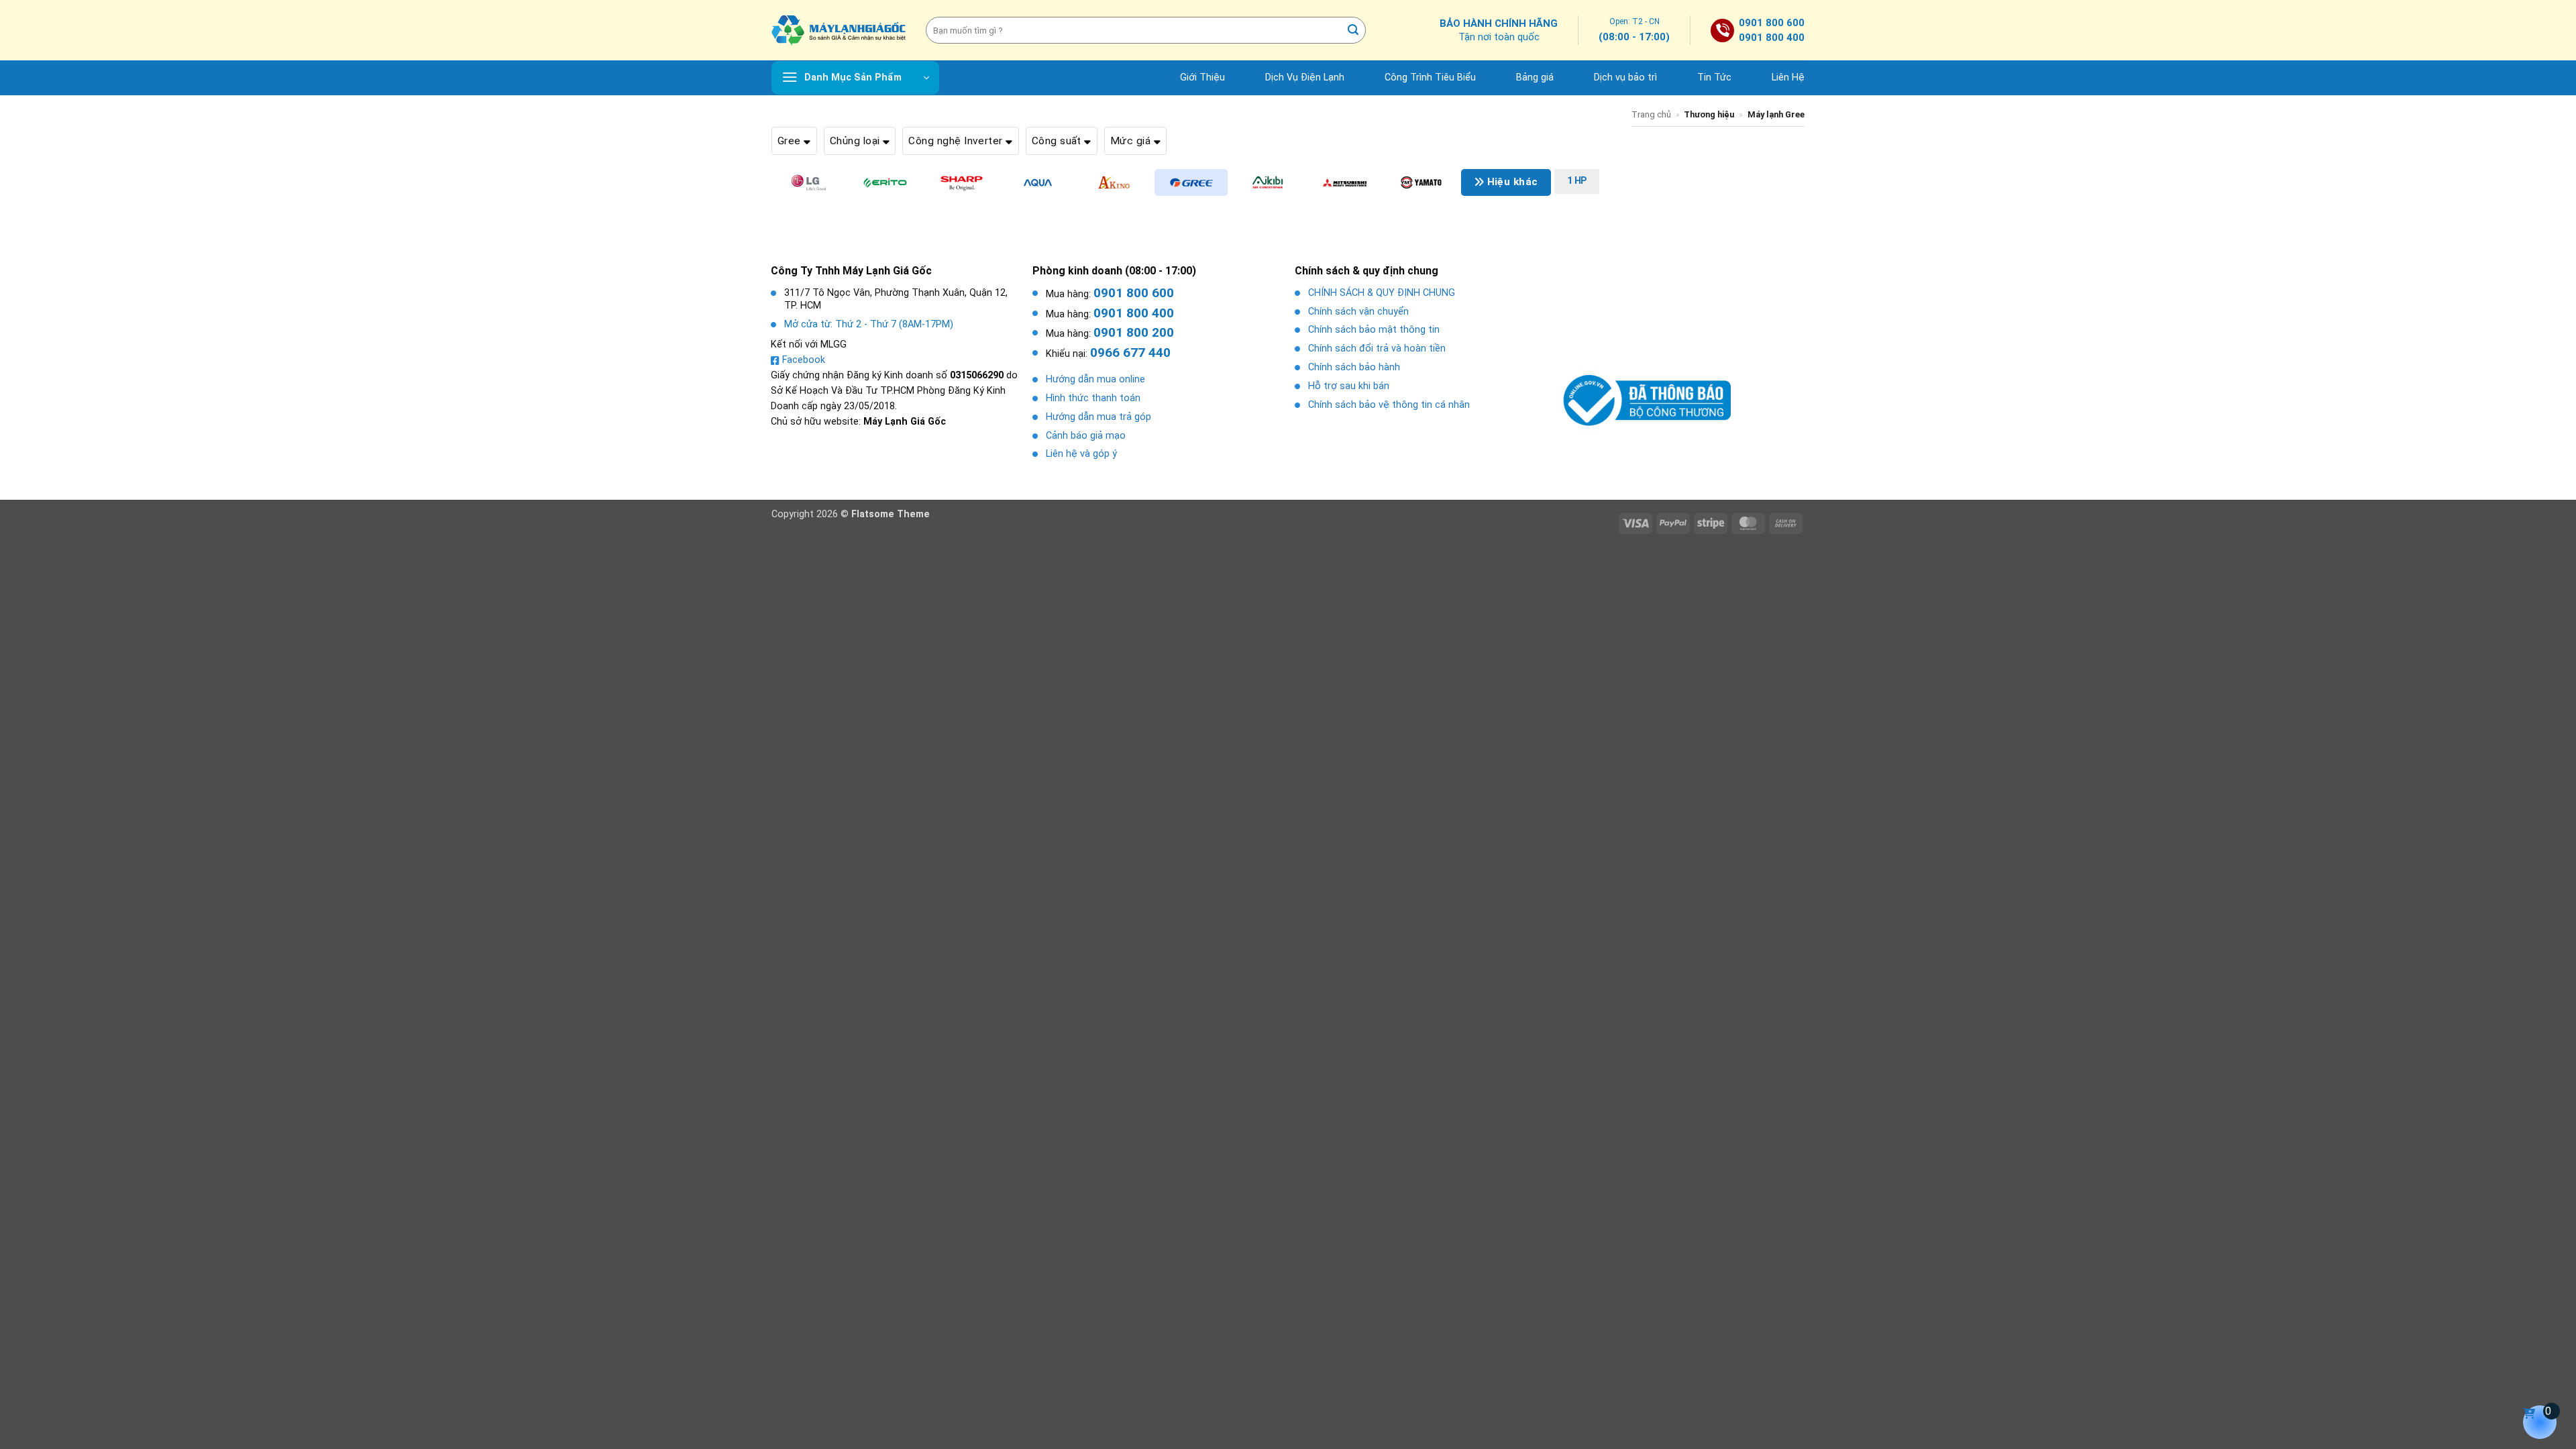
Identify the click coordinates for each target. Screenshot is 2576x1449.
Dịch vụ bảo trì (1625, 77)
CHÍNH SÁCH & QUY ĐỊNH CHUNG (1382, 293)
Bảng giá (1535, 77)
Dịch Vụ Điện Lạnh (1305, 77)
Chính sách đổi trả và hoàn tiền (1377, 348)
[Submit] (1354, 30)
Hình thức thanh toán (1093, 398)
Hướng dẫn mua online (1095, 379)
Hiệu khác (1511, 182)
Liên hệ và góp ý (1081, 454)
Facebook (804, 360)
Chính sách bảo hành (1354, 367)
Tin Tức (1714, 77)
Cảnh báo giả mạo (1086, 436)
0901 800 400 (1772, 38)
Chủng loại (856, 141)
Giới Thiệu (1202, 77)
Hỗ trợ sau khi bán (1349, 386)
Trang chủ (1651, 114)
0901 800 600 (1772, 23)
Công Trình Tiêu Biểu (1430, 77)
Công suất (1058, 141)
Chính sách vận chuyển (1358, 312)
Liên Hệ (1788, 77)
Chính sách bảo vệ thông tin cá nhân (1389, 405)
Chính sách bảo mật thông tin (1374, 330)
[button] (855, 78)
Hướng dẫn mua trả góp (1098, 417)
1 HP (1577, 181)
